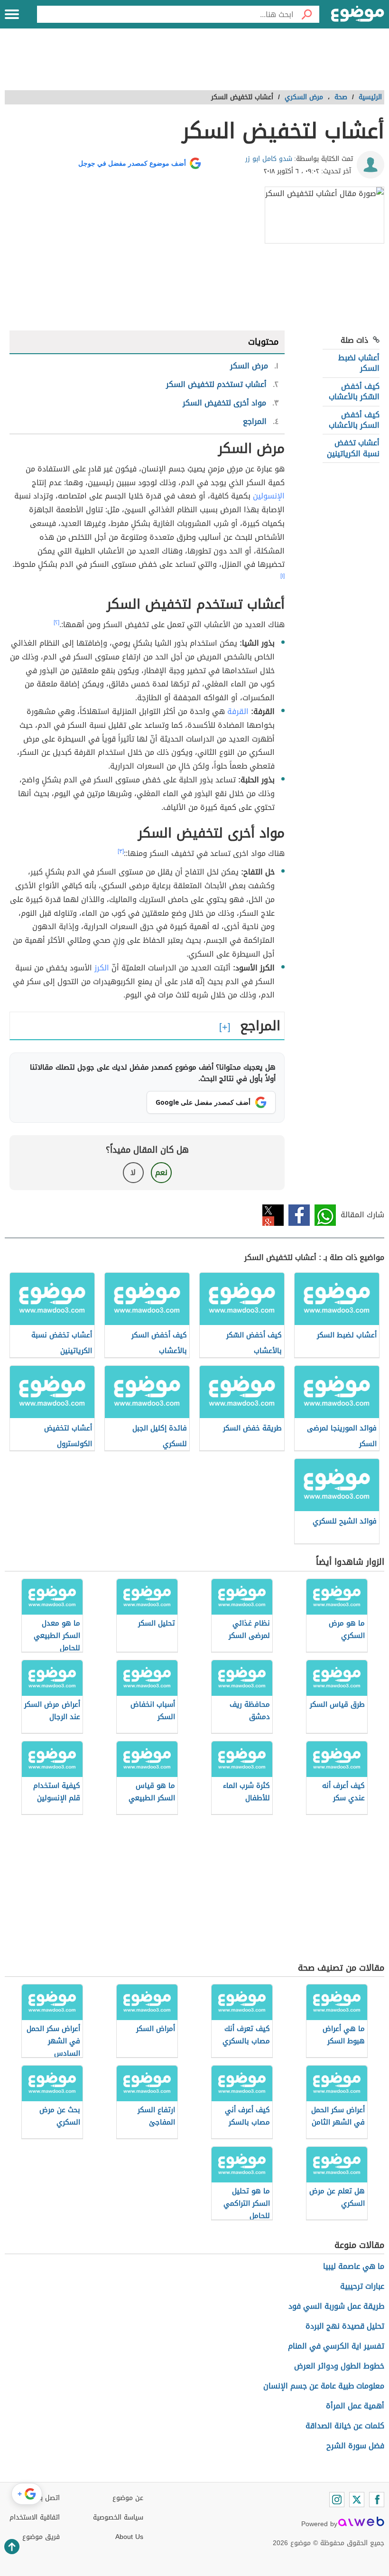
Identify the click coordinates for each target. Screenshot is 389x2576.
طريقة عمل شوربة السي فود (336, 2306)
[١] (282, 576)
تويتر (273, 1215)
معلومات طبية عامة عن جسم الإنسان (324, 2386)
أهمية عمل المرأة (355, 2406)
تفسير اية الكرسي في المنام (336, 2346)
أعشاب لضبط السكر (359, 363)
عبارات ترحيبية (362, 2286)
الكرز (102, 968)
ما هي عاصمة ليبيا (354, 2266)
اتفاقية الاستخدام (35, 2517)
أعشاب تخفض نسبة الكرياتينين (353, 448)
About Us (129, 2537)
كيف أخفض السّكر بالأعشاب (354, 391)
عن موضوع (128, 2498)
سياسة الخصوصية (118, 2517)
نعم (161, 1172)
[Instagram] (337, 2500)
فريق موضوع (41, 2537)
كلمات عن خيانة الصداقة (345, 2426)
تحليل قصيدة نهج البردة (345, 2326)
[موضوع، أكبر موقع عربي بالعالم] (358, 14)
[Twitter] (357, 2500)
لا (133, 1172)
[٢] (56, 622)
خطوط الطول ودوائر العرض (339, 2366)
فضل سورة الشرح (355, 2446)
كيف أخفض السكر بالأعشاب (354, 420)
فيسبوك (299, 1215)
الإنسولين (269, 496)
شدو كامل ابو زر (269, 159)
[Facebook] (377, 2500)
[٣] (121, 851)
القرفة (238, 711)
